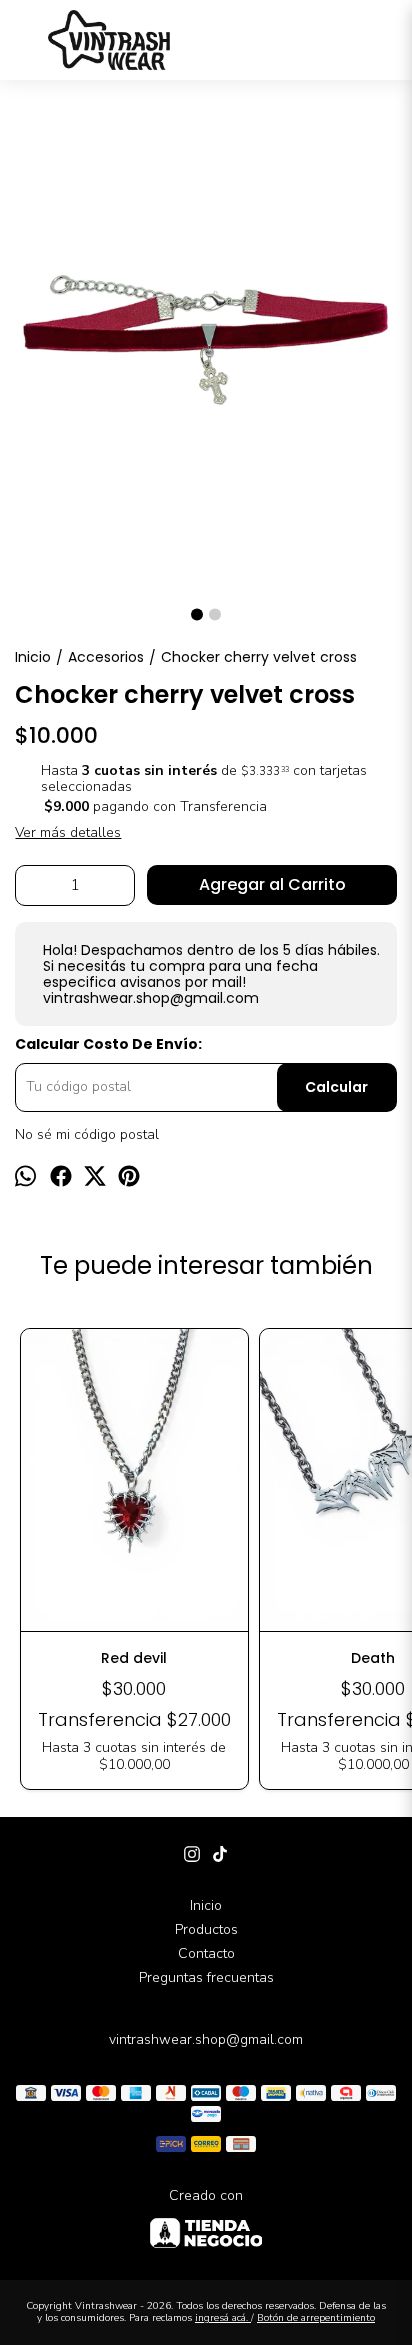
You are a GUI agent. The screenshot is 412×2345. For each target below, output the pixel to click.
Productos (206, 1929)
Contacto (206, 1953)
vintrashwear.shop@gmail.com (206, 2039)
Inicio (206, 1905)
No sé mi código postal (87, 1135)
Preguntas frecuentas (206, 1977)
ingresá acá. (223, 2318)
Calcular (336, 1087)
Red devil (134, 1658)
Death (373, 1658)
